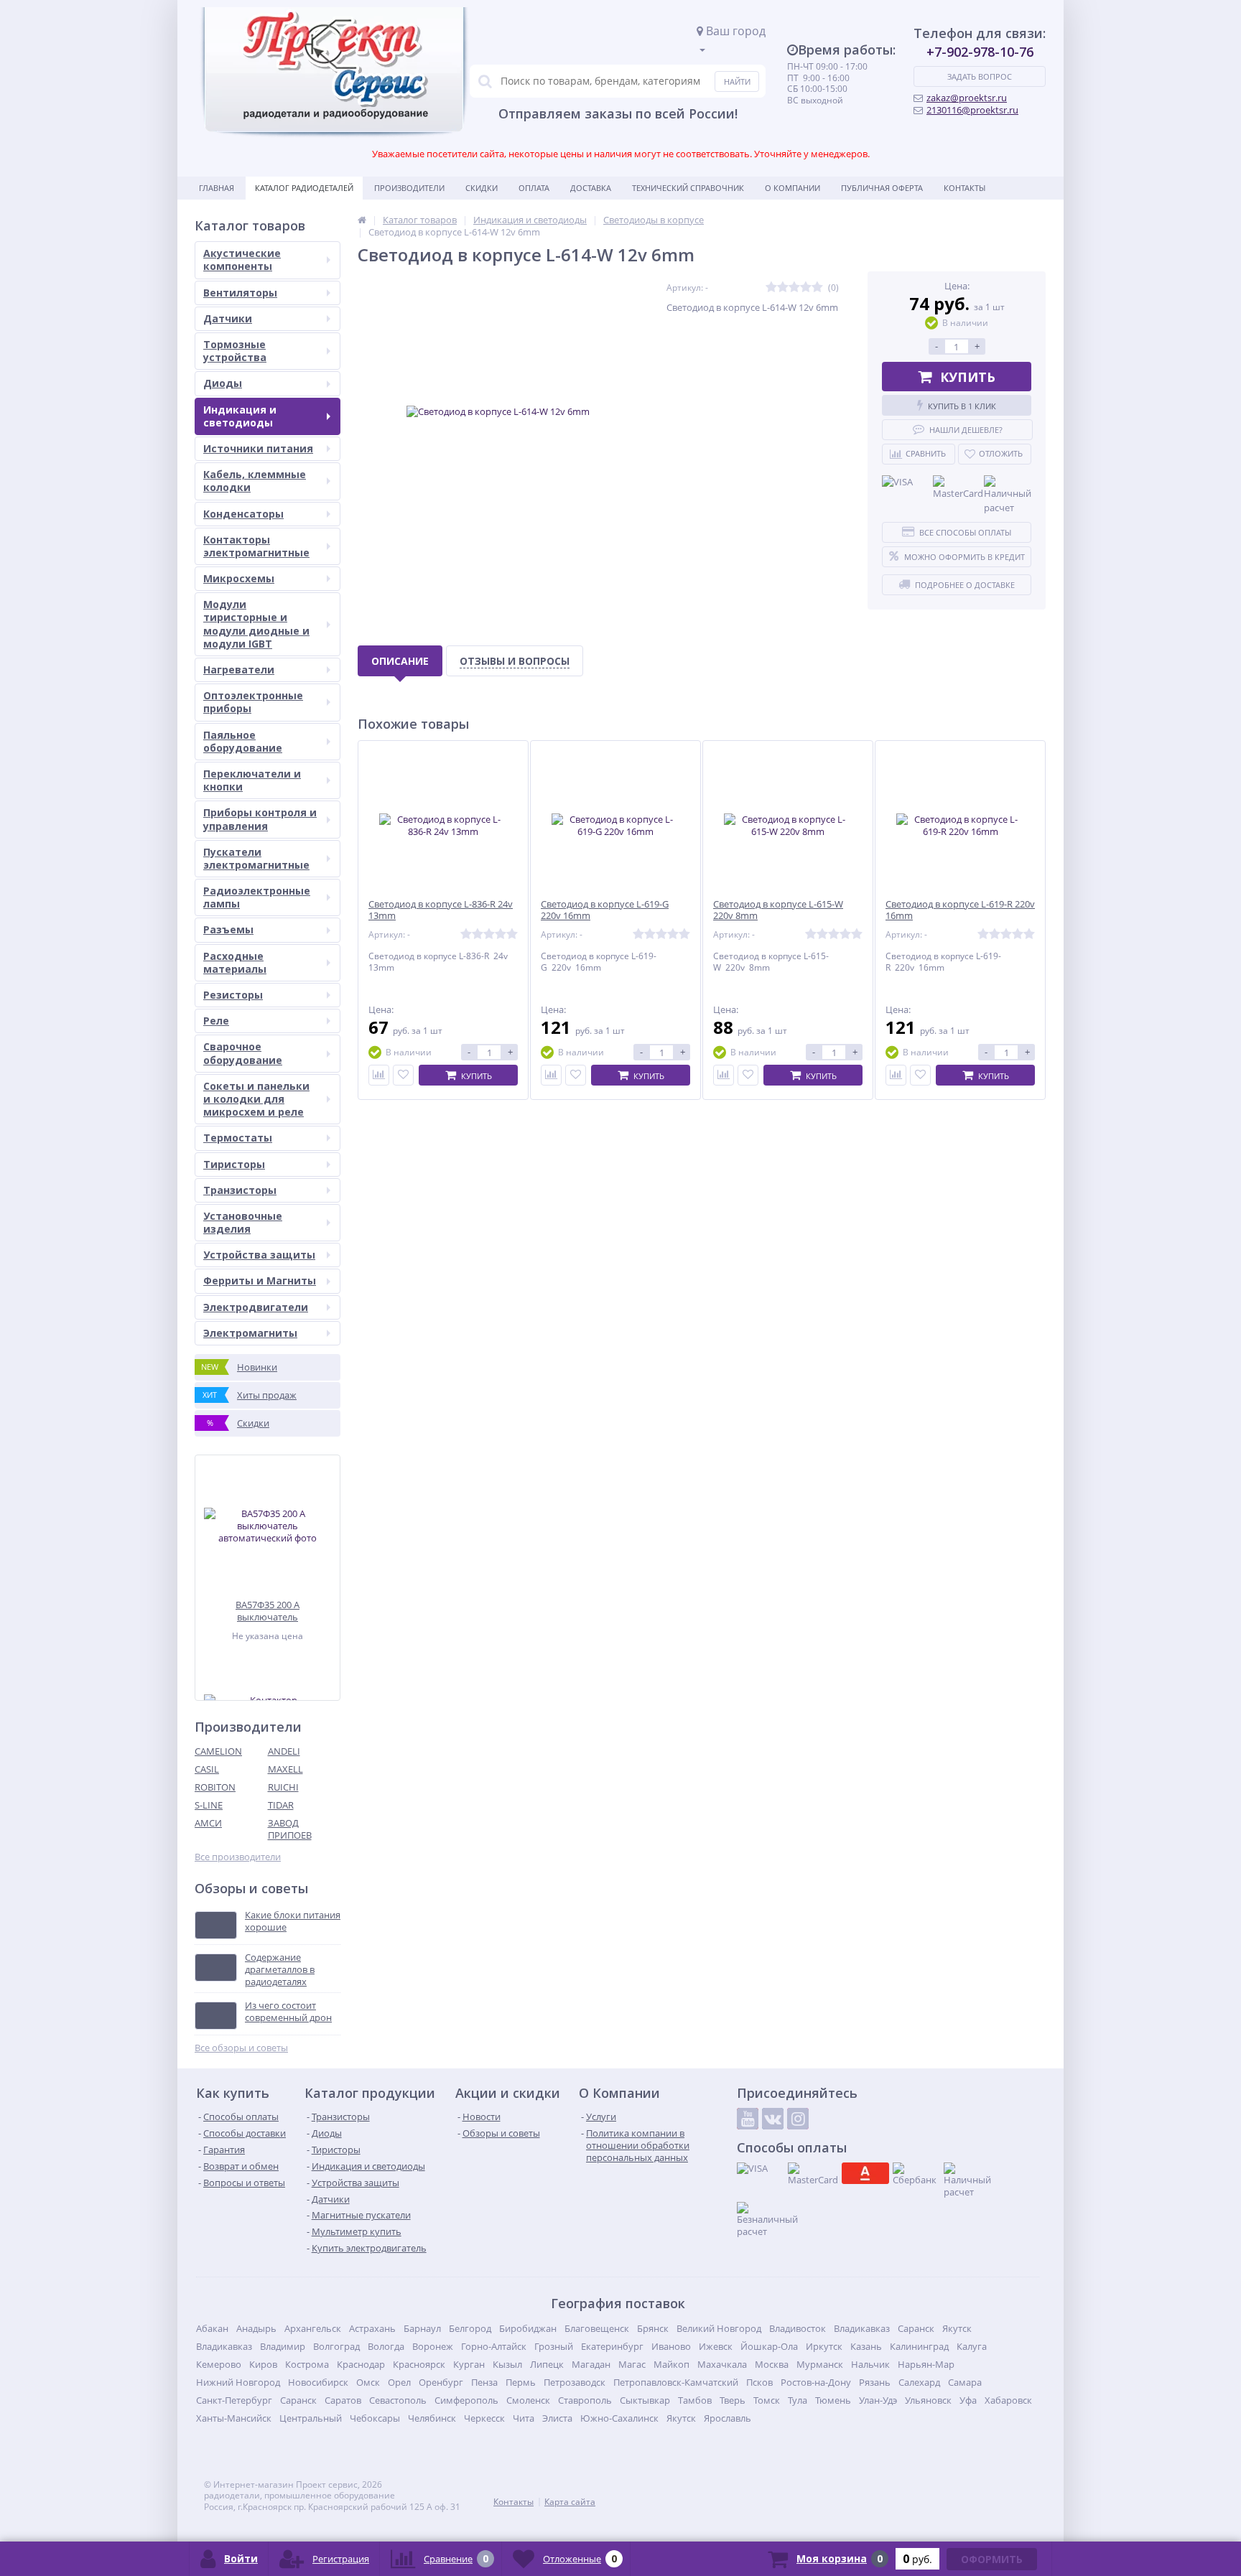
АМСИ (208, 1823)
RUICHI (283, 1787)
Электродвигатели (256, 1307)
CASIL (207, 1769)
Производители (409, 188)
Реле (216, 1021)
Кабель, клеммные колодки (255, 481)
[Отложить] (403, 1075)
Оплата (534, 188)
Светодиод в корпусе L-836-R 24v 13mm (441, 910)
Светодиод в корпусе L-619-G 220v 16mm (605, 910)
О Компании (793, 188)
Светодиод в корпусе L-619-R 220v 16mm (960, 910)
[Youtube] (748, 2119)
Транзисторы (240, 1190)
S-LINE (209, 1805)
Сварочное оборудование (243, 1053)
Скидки (482, 188)
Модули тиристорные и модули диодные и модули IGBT (256, 624)
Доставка (591, 188)
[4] (806, 288)
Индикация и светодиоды (240, 416)
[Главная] (362, 220)
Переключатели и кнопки (252, 780)
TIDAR (281, 1805)
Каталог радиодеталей (304, 188)
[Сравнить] (379, 1075)
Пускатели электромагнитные (256, 858)
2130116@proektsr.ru (972, 110)
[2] (783, 288)
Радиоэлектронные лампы (257, 897)
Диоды (223, 383)
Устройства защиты (259, 1255)
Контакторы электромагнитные (256, 546)
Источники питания (258, 448)
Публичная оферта (882, 188)
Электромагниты (250, 1333)
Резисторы (233, 995)
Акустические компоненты (242, 260)
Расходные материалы (235, 962)
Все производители (238, 1857)
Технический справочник (688, 188)
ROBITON (215, 1787)
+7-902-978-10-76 (980, 52)
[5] (817, 288)
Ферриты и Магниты (260, 1280)
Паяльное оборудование (243, 741)
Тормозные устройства (235, 351)
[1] (771, 288)
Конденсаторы (243, 514)
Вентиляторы (240, 293)
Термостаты (238, 1138)
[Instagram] (798, 2119)
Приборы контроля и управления (260, 819)
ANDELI (284, 1751)
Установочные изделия (243, 1222)
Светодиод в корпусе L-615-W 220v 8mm (778, 910)
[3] (794, 288)
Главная (217, 188)
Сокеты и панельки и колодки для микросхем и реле (256, 1099)
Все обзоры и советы (241, 2048)
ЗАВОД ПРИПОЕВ (290, 1829)
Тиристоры (234, 1164)
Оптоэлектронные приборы (253, 702)
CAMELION (218, 1751)
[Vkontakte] (773, 2119)
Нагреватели (239, 669)
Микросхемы (239, 578)
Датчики (228, 318)
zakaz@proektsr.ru (967, 98)
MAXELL (285, 1769)
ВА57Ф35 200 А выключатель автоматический (268, 1611)
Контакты (965, 188)
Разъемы (228, 929)
